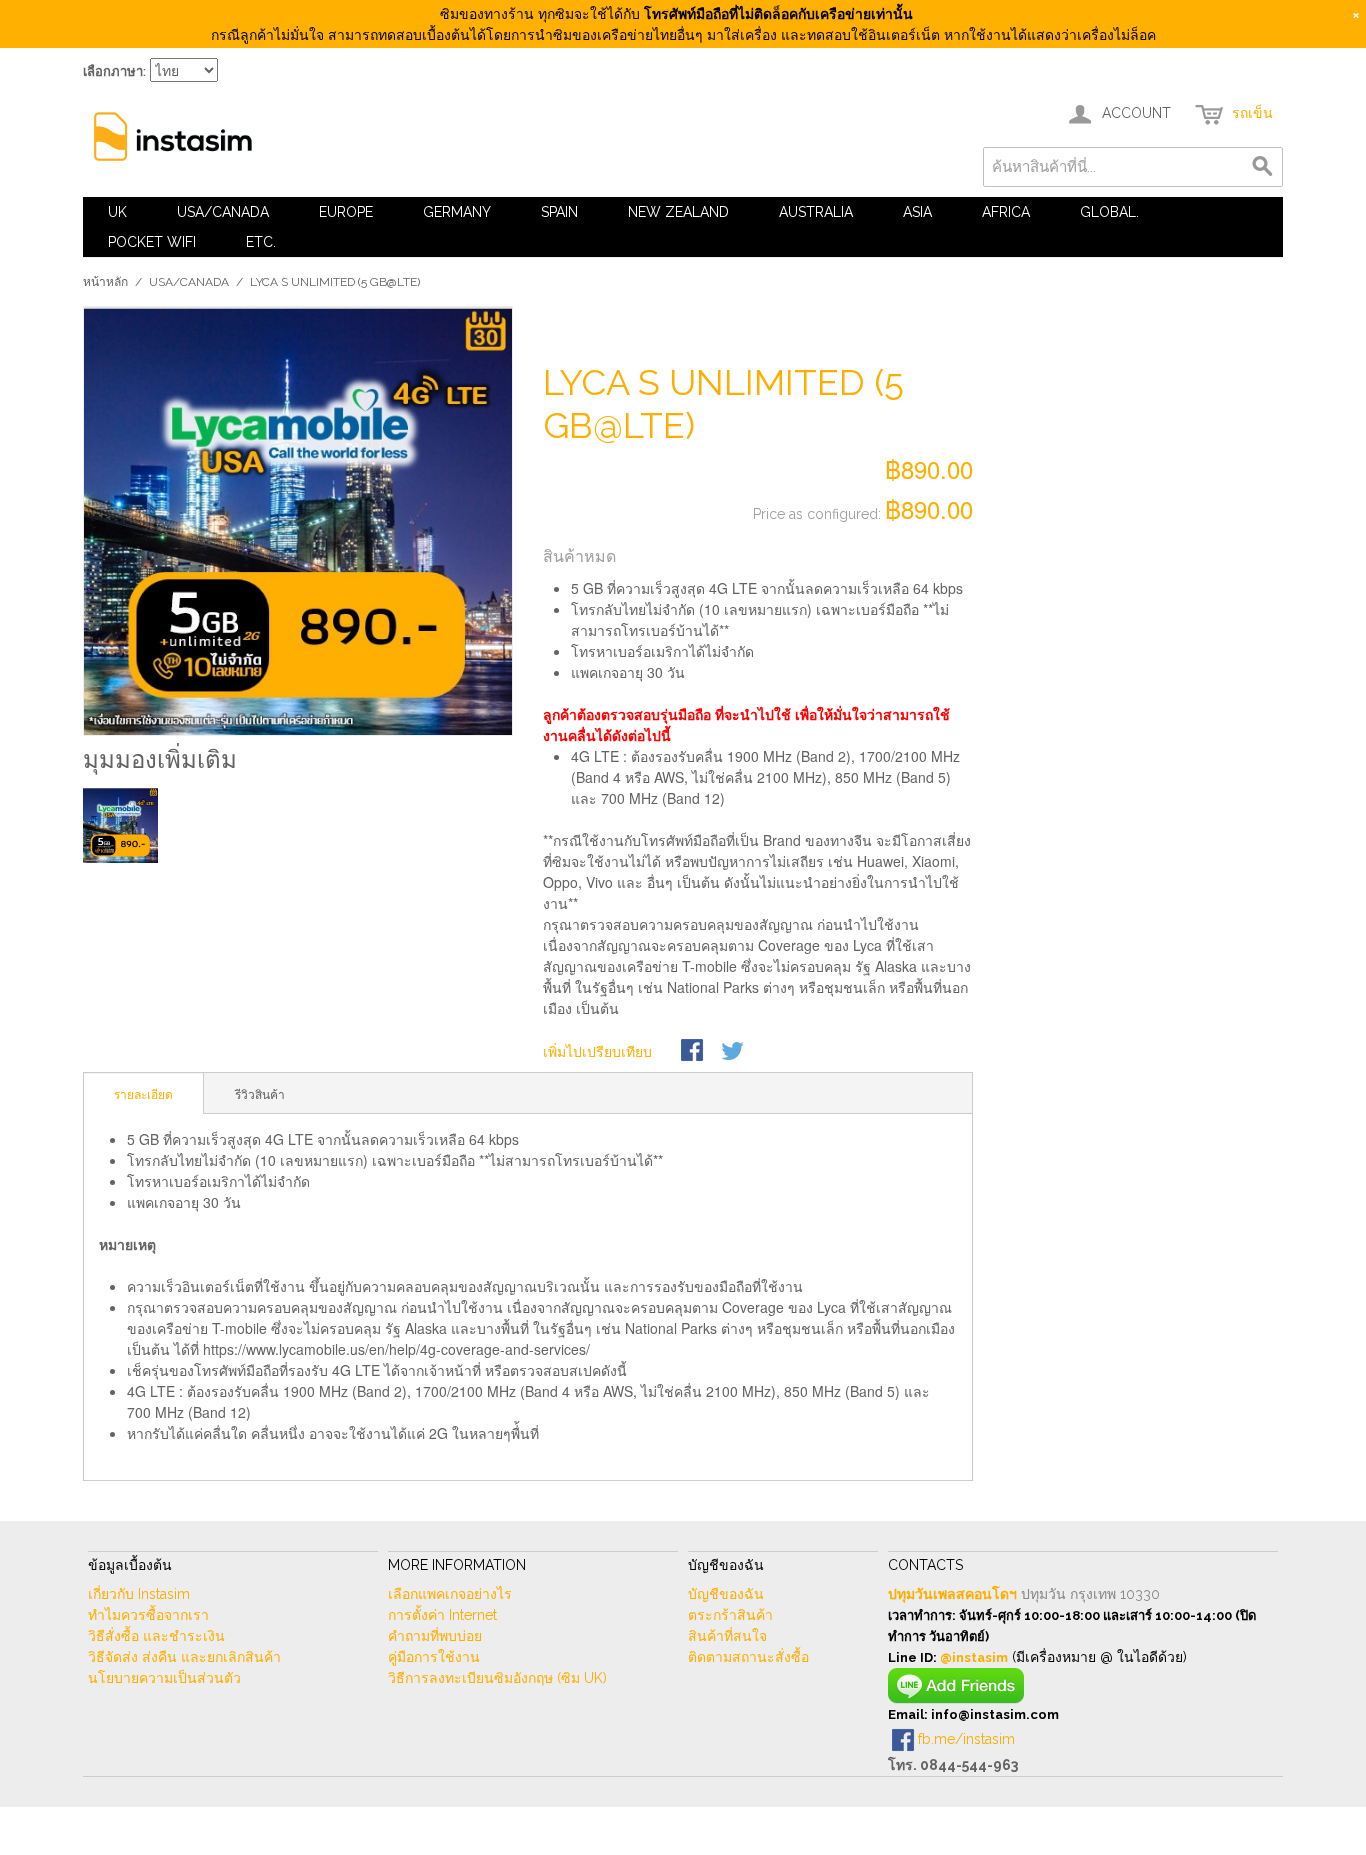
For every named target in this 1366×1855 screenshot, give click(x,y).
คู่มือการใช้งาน (434, 1657)
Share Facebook (694, 1052)
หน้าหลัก (105, 282)
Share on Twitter (734, 1052)
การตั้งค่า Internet (442, 1615)
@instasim (974, 1657)
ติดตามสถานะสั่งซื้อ (748, 1657)
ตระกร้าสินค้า (730, 1615)
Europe (346, 212)
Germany (457, 212)
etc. (261, 242)
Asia (917, 212)
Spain (559, 212)
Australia (816, 212)
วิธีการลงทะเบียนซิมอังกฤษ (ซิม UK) (497, 1678)
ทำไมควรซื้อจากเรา (148, 1615)
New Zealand (678, 212)
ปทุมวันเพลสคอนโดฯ (952, 1594)
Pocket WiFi (152, 242)
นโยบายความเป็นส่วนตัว (164, 1678)
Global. (1109, 212)
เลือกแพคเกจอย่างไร (450, 1594)
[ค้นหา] (1263, 167)
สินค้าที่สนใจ (727, 1636)
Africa (1006, 212)
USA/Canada (223, 212)
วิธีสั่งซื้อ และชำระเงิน (156, 1636)
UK (117, 212)
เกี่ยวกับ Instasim (139, 1594)
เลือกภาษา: (114, 71)
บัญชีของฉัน (726, 1594)
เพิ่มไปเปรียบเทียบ (597, 1051)
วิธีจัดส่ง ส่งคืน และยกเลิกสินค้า (184, 1657)
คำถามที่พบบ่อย (435, 1636)
